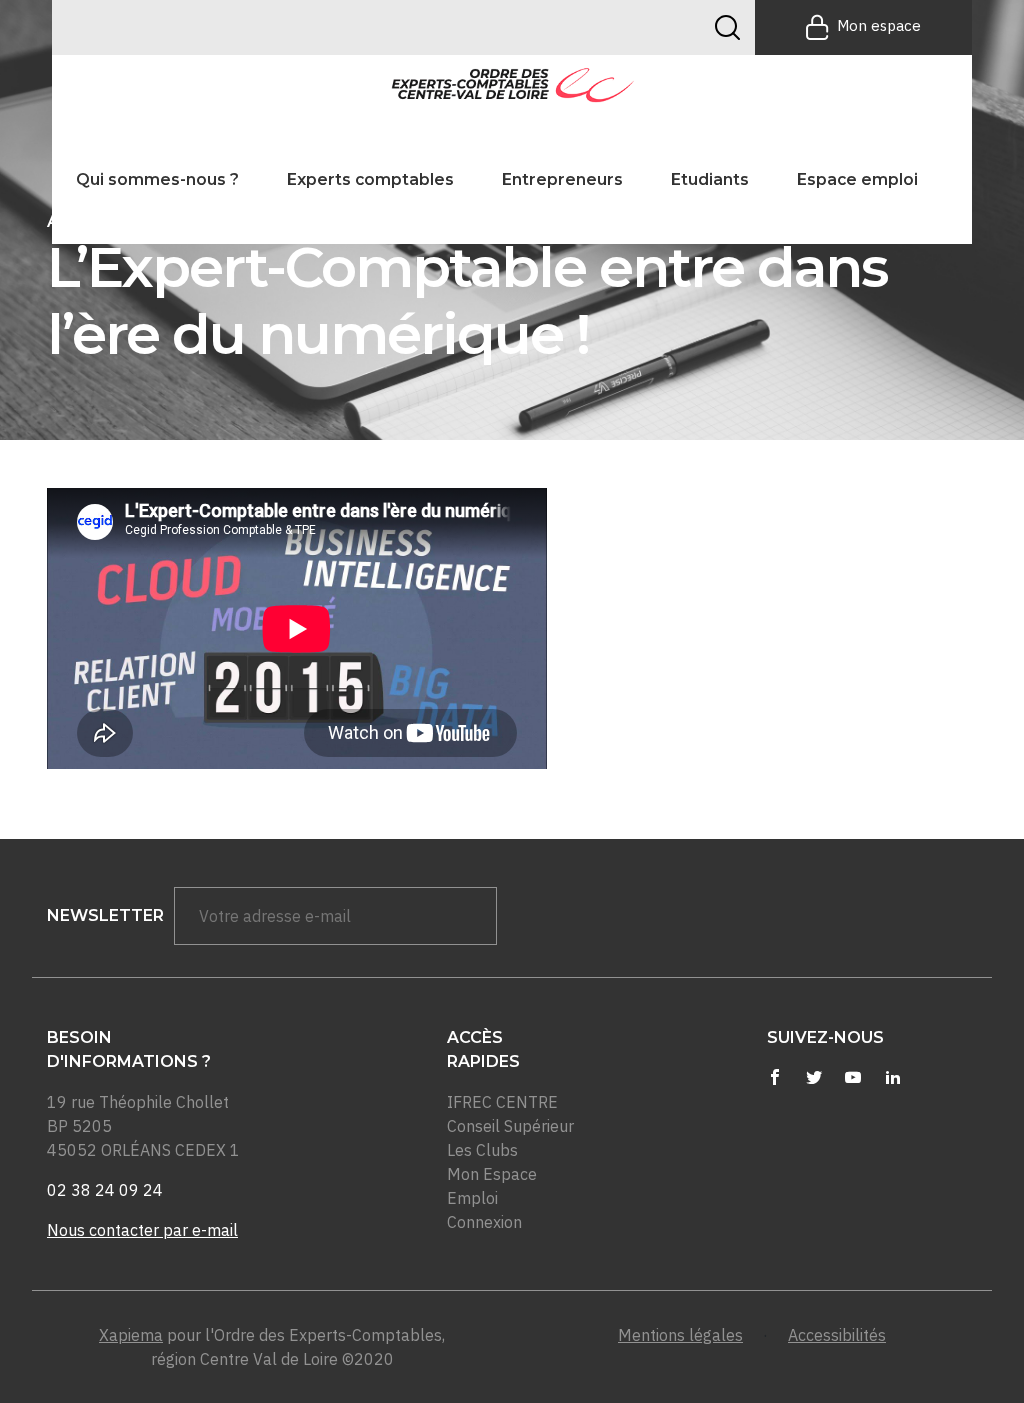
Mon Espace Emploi (492, 1186)
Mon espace (879, 25)
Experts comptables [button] (370, 179)
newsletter (105, 915)
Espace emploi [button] (857, 179)
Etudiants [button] (710, 179)
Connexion (484, 1222)
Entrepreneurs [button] (562, 179)
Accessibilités (837, 1335)
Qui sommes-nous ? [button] (157, 179)
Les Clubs (482, 1150)
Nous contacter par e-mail (142, 1230)
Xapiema (131, 1335)
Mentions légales (680, 1335)
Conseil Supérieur (510, 1126)
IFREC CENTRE (502, 1102)
